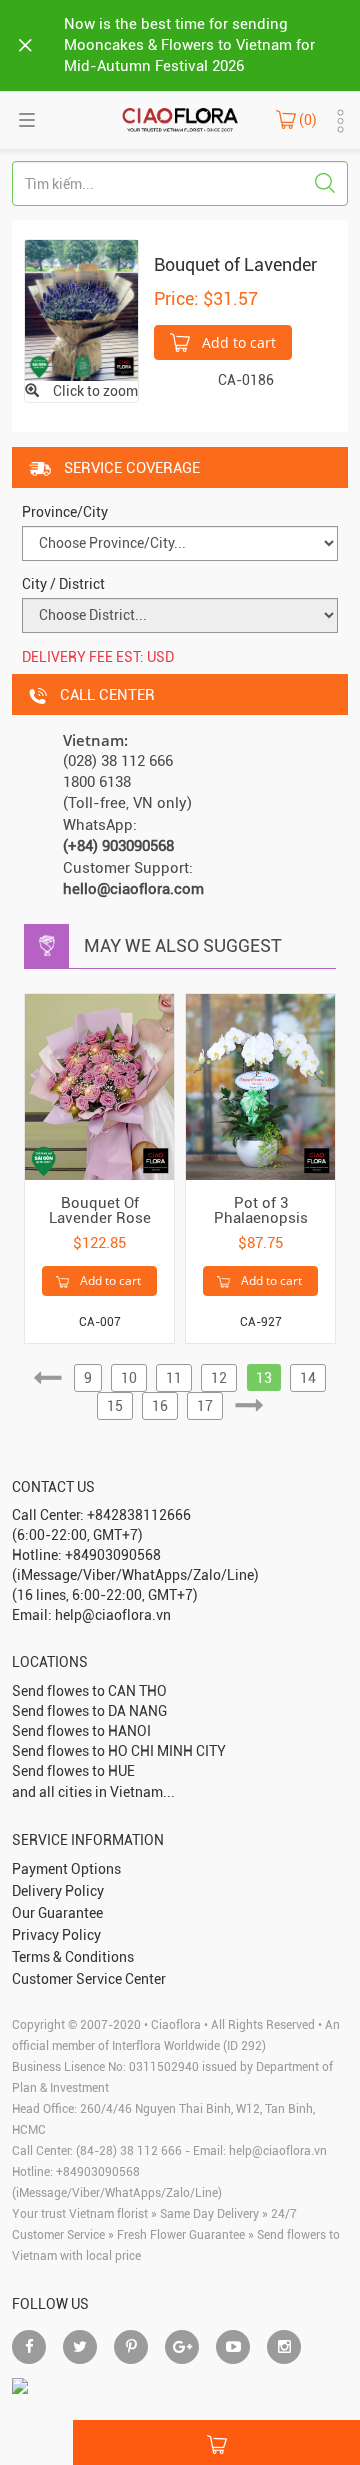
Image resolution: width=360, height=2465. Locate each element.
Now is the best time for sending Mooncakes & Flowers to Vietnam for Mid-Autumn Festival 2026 (189, 45)
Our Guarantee (57, 1913)
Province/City (65, 512)
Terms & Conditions (73, 1957)
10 (129, 1378)
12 (219, 1378)
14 (308, 1378)
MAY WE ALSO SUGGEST (183, 945)
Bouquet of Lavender (235, 264)
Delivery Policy (58, 1891)
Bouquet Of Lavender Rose (100, 1210)
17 (205, 1406)
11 (174, 1378)
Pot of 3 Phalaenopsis (261, 1210)
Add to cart (237, 342)
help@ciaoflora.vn (278, 2151)
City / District (63, 584)
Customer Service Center (89, 1979)
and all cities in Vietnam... (93, 1792)
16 (160, 1406)
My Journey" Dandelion (85, 2429)
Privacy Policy (56, 1935)
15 (115, 1406)
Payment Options (66, 1869)
